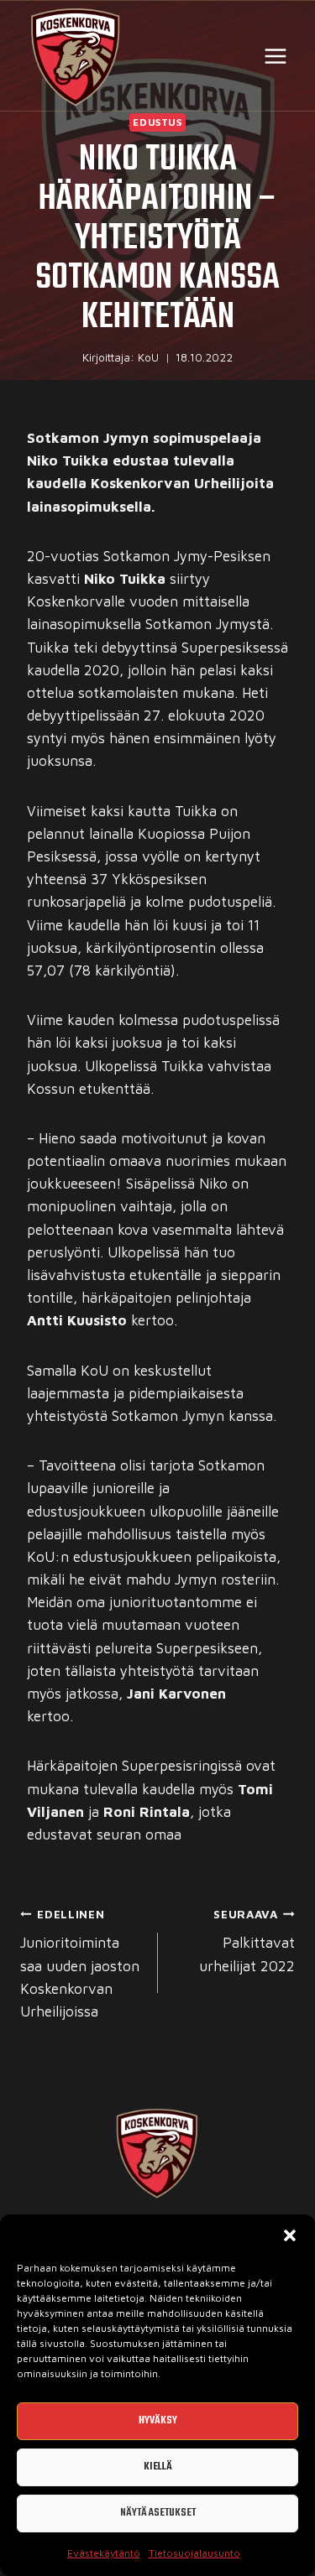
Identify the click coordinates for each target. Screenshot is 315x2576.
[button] (290, 2235)
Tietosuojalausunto (194, 2553)
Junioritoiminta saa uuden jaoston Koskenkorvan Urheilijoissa (80, 1964)
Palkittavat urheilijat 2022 (247, 1941)
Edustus (157, 122)
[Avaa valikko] (275, 56)
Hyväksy (158, 2420)
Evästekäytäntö (104, 2553)
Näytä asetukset (158, 2513)
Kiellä (158, 2467)
